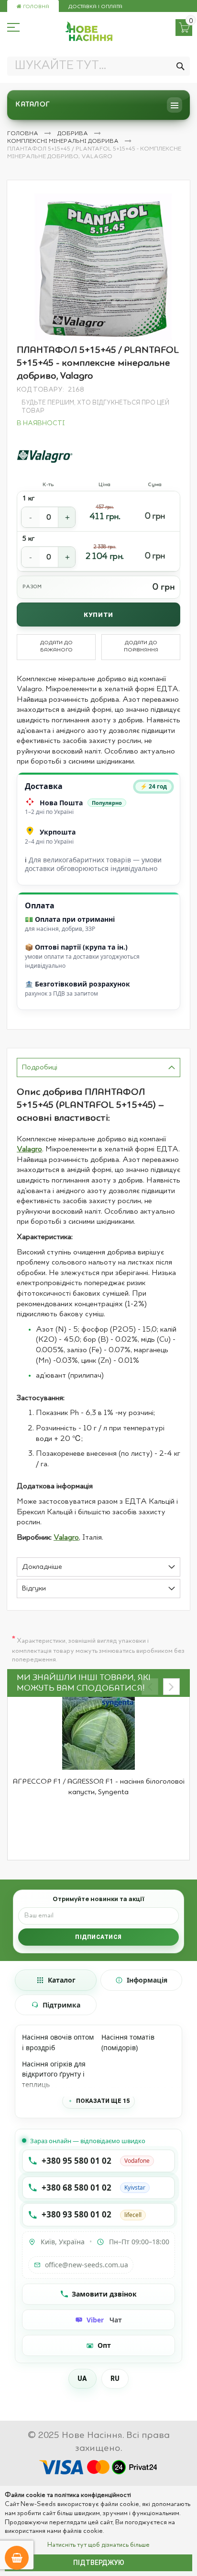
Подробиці (40, 1068)
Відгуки (34, 1589)
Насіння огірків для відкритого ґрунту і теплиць (54, 2074)
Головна (35, 7)
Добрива (73, 134)
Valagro (29, 1149)
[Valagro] (45, 456)
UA (82, 2379)
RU (115, 2379)
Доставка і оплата (95, 7)
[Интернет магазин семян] (89, 31)
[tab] (98, 1068)
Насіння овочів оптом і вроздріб (58, 2042)
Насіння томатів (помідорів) (128, 2042)
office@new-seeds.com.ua (87, 2265)
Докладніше (42, 1567)
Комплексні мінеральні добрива (64, 141)
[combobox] (98, 66)
